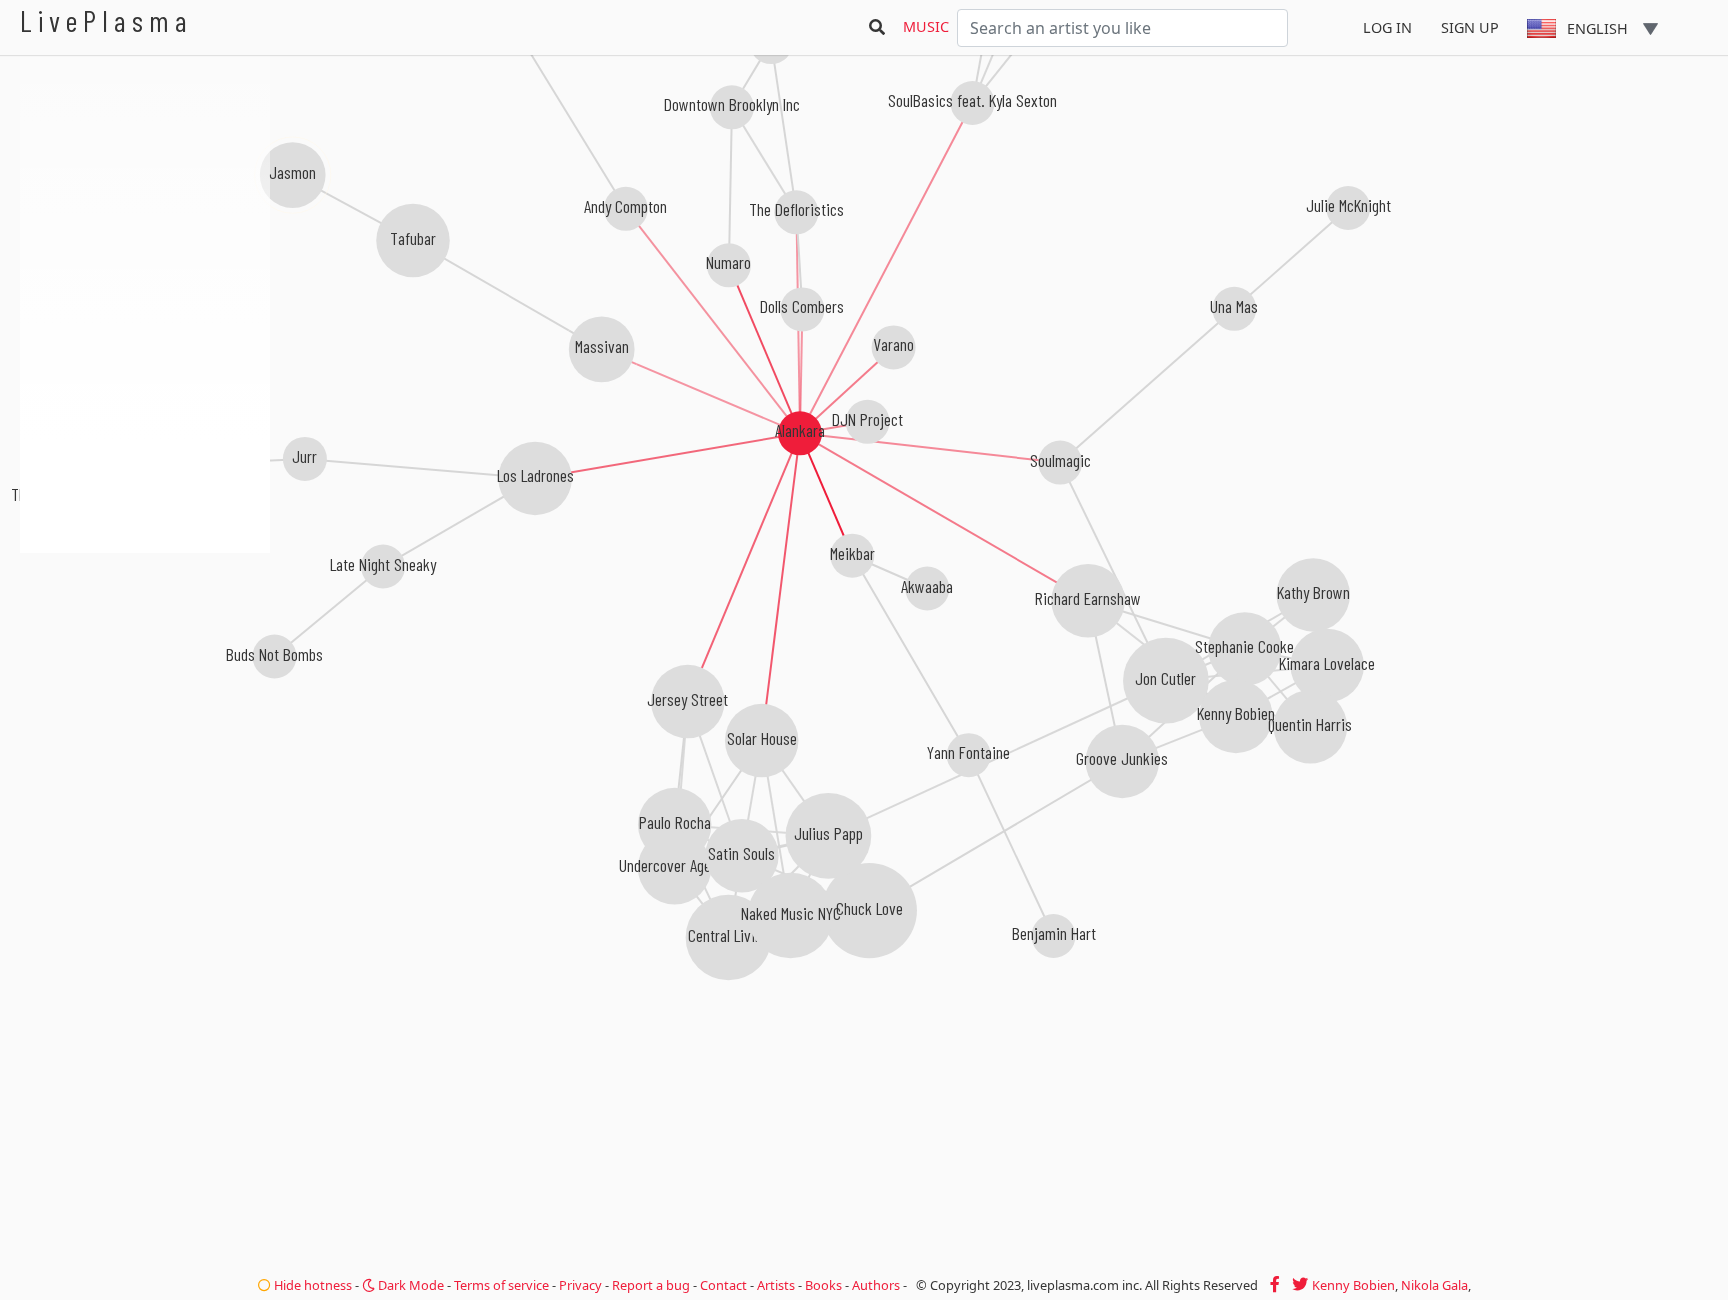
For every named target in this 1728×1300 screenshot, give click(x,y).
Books (823, 1285)
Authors (876, 1285)
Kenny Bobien (1353, 1285)
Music (926, 26)
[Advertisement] (145, 660)
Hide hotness (311, 1285)
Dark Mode (409, 1285)
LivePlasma (106, 20)
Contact (723, 1285)
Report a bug (651, 1285)
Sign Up (1470, 27)
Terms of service (501, 1285)
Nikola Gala (1434, 1285)
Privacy (580, 1285)
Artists (776, 1285)
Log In (1387, 27)
